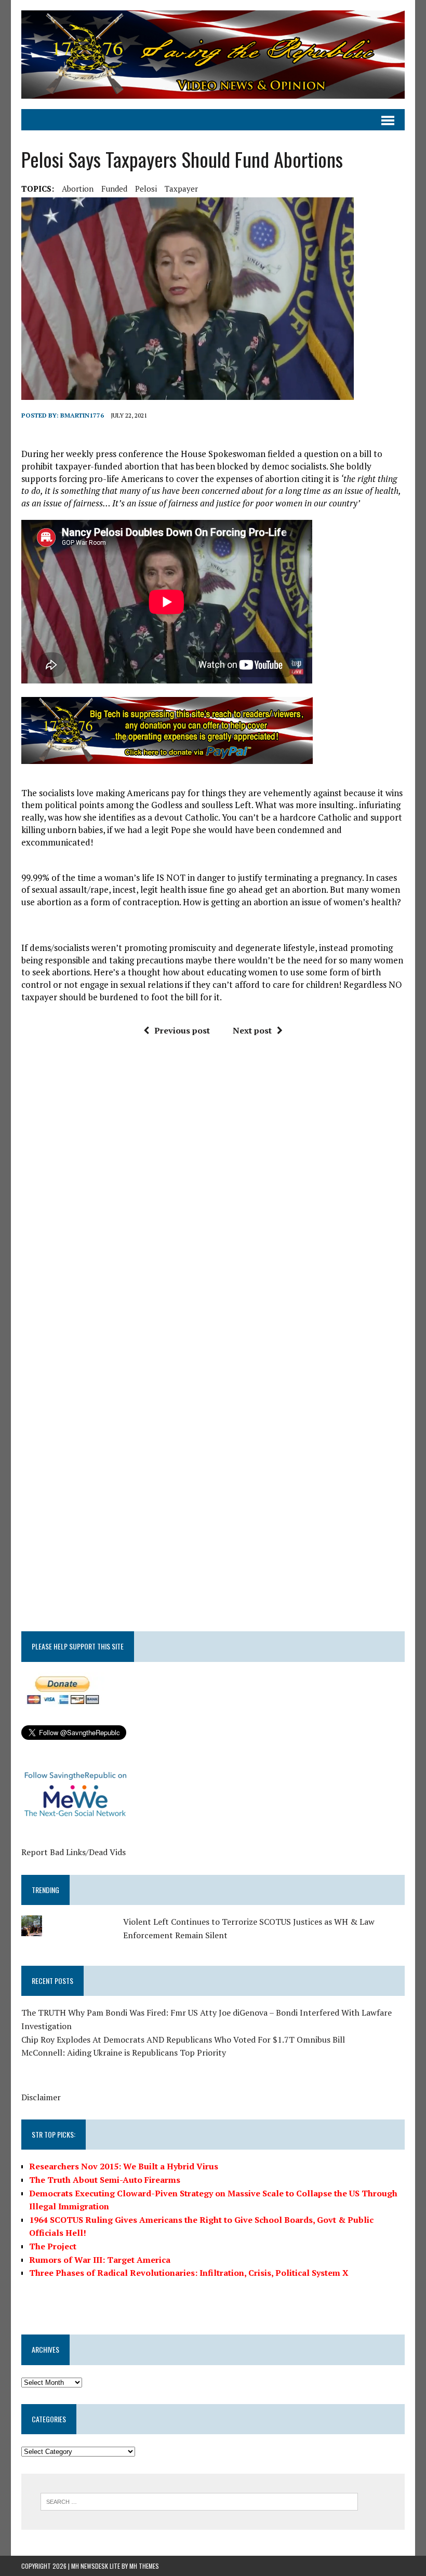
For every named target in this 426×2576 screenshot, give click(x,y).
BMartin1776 (82, 415)
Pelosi (146, 189)
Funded (114, 189)
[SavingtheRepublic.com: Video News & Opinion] (213, 55)
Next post (252, 1030)
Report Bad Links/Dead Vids (74, 1852)
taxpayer (181, 189)
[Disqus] (213, 1201)
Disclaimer (41, 2097)
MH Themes (144, 2566)
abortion (78, 189)
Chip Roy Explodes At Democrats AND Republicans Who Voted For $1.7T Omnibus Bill (183, 2040)
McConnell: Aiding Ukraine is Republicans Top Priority (124, 2052)
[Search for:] (199, 2501)
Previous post (182, 1030)
